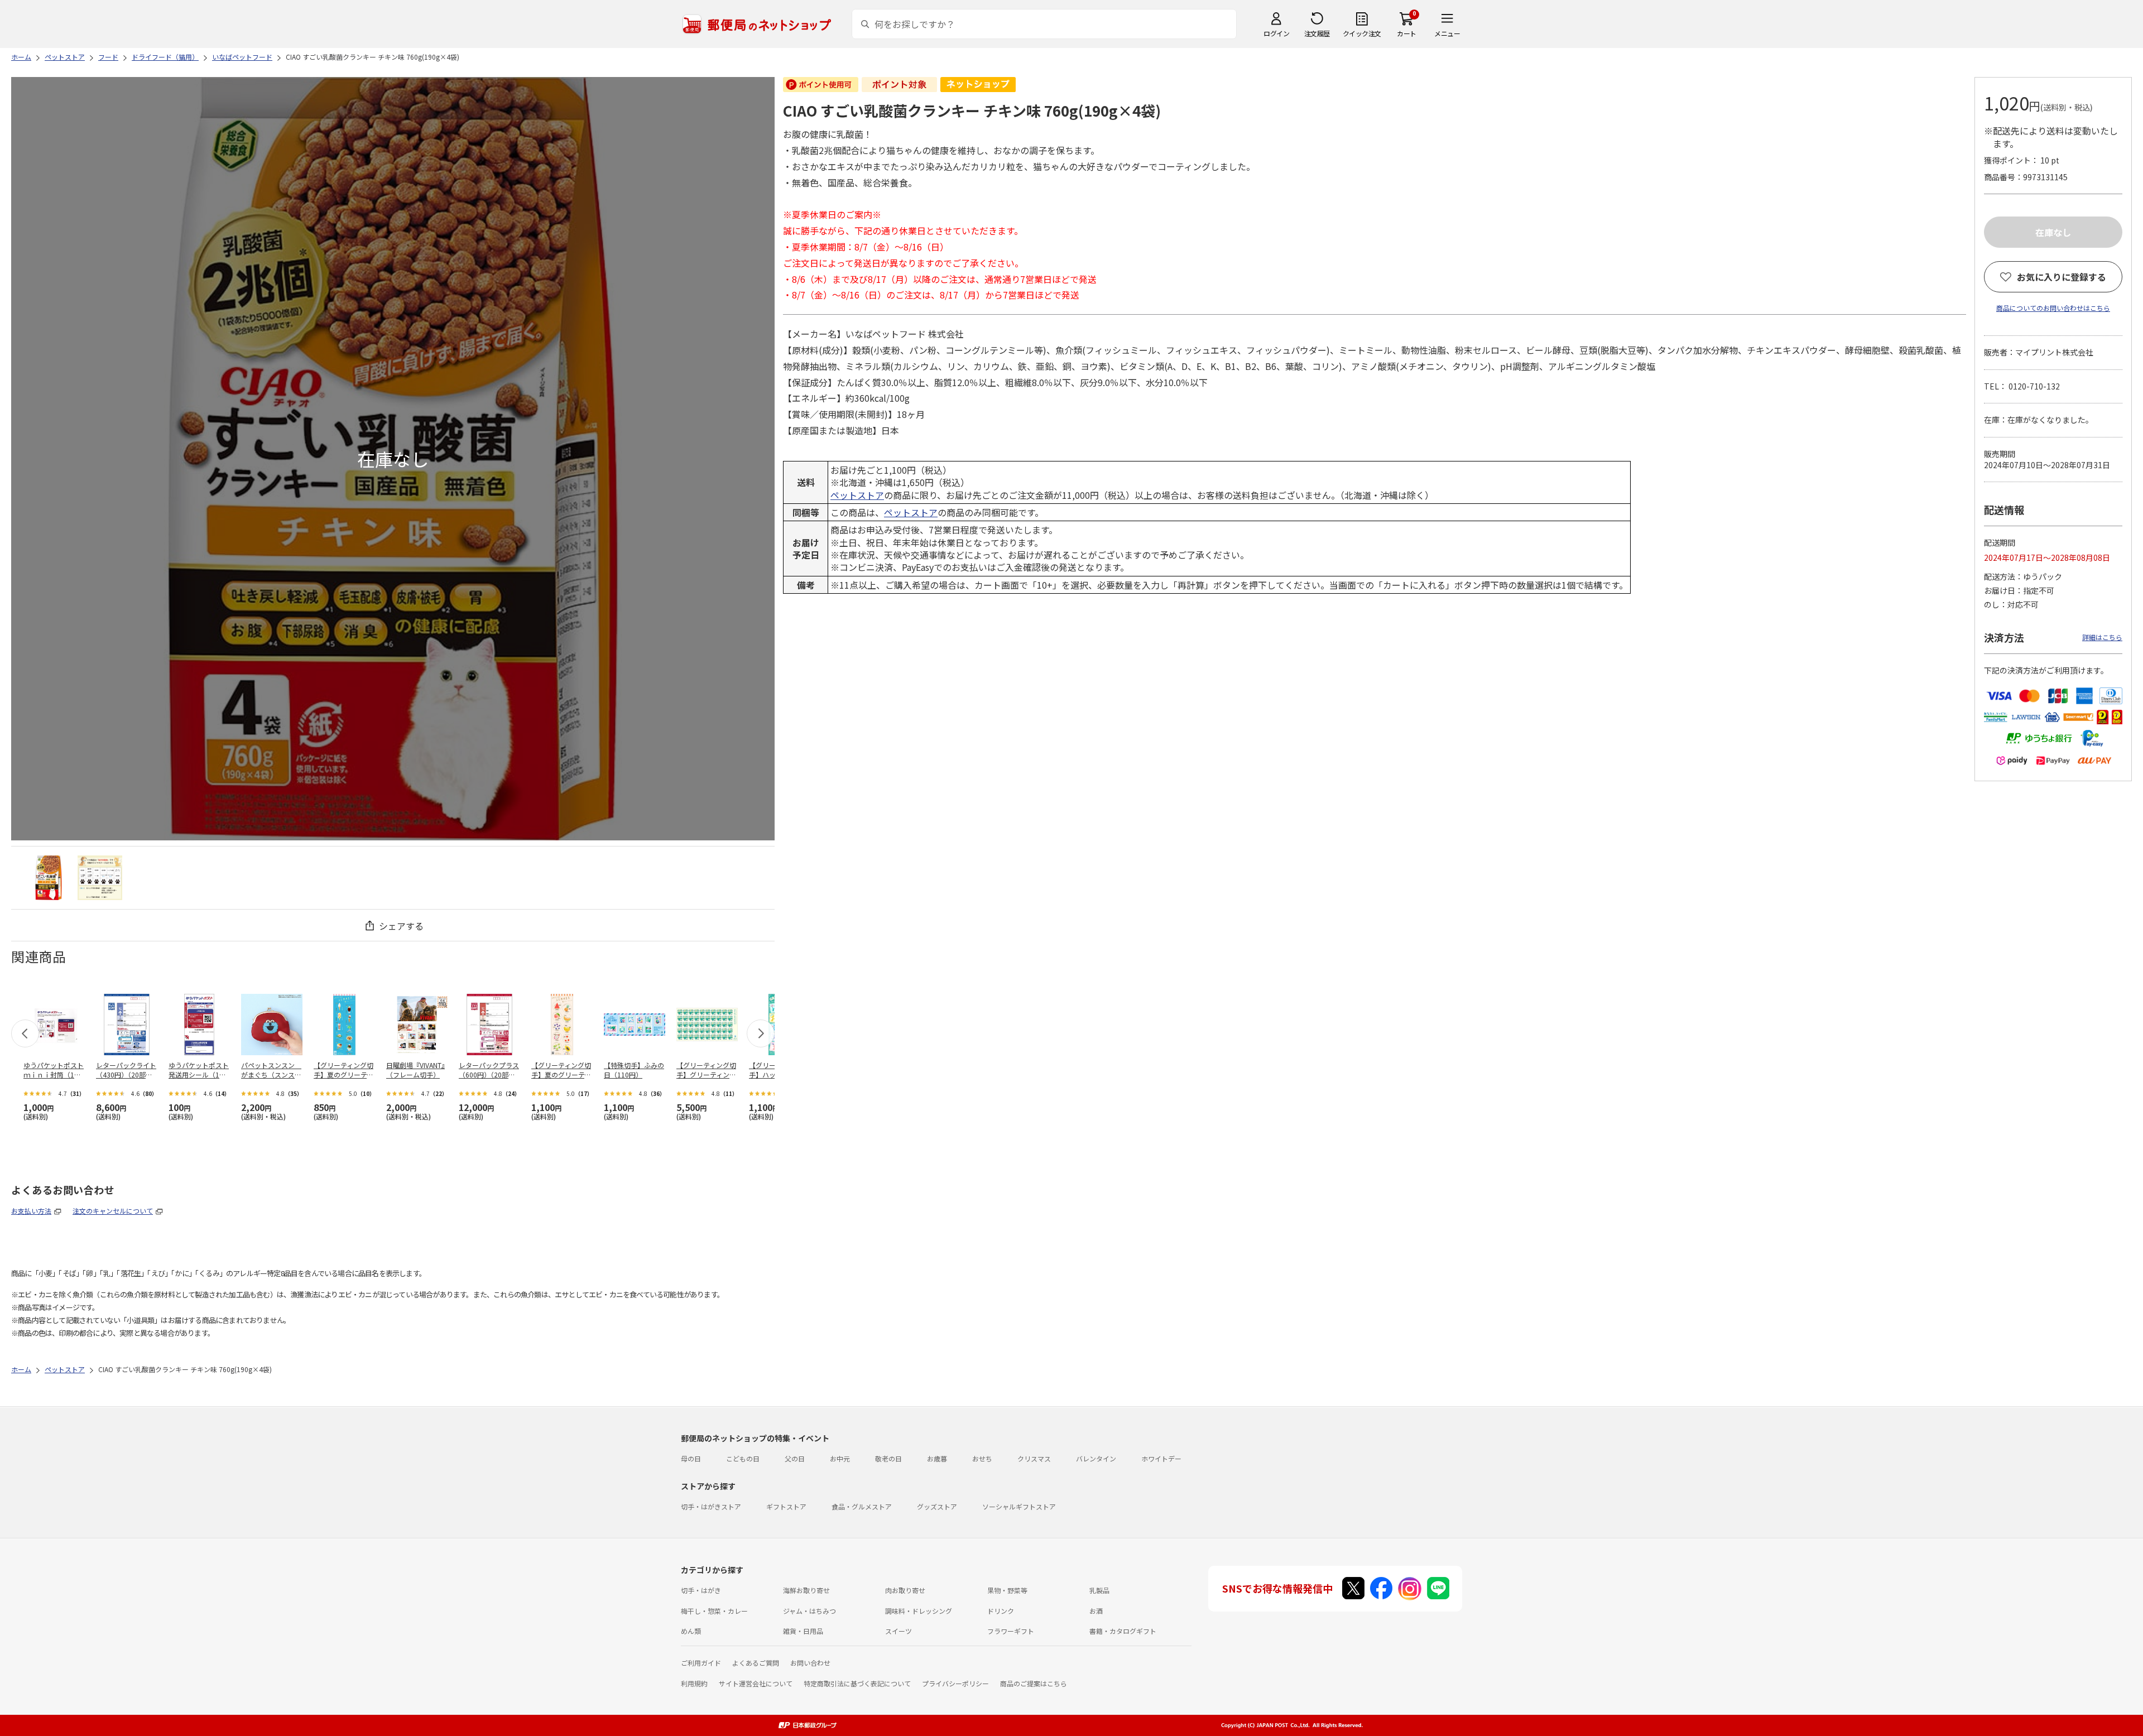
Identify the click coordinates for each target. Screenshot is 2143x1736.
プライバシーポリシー (955, 1683)
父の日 (795, 1458)
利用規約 (694, 1683)
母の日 (691, 1458)
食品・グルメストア (862, 1506)
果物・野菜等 (1007, 1590)
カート (1407, 33)
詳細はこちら (2102, 637)
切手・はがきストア (711, 1506)
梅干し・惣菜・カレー (714, 1611)
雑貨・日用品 (803, 1631)
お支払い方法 (31, 1211)
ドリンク (1001, 1611)
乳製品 (1099, 1590)
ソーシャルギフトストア (1019, 1506)
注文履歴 (1317, 33)
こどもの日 (743, 1458)
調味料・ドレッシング (919, 1611)
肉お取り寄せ (905, 1590)
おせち (982, 1458)
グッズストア (937, 1506)
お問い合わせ (810, 1663)
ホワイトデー (1161, 1458)
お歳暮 (937, 1458)
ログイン (1276, 33)
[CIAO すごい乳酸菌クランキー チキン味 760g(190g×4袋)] (49, 878)
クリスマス (1034, 1458)
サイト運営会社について (756, 1683)
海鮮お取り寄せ (806, 1590)
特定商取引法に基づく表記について (857, 1683)
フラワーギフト (1011, 1631)
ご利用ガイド (701, 1663)
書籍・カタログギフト (1123, 1631)
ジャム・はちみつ (809, 1611)
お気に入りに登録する (2062, 277)
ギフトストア (786, 1506)
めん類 (691, 1631)
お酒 (1096, 1611)
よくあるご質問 (756, 1663)
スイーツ (898, 1631)
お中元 (840, 1458)
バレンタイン (1096, 1458)
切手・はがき (701, 1590)
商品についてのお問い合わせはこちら (2053, 308)
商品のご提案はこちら (1034, 1683)
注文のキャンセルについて (113, 1211)
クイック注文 (1362, 33)
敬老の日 (888, 1458)
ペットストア (857, 495)
